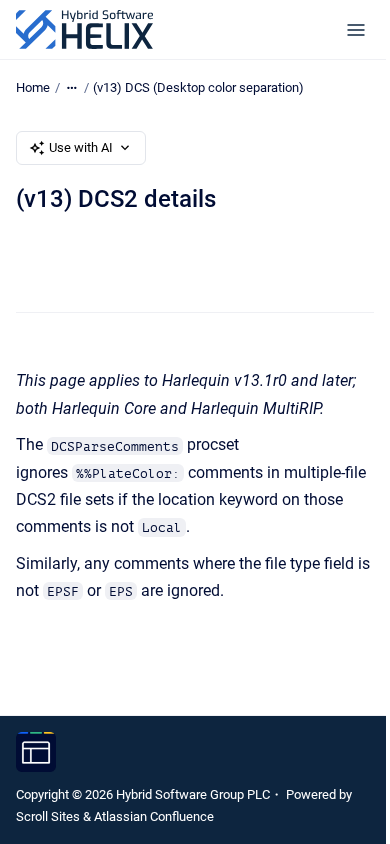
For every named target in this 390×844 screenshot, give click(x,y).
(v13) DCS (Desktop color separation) (198, 87)
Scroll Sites (48, 816)
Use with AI (81, 147)
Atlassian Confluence (154, 816)
